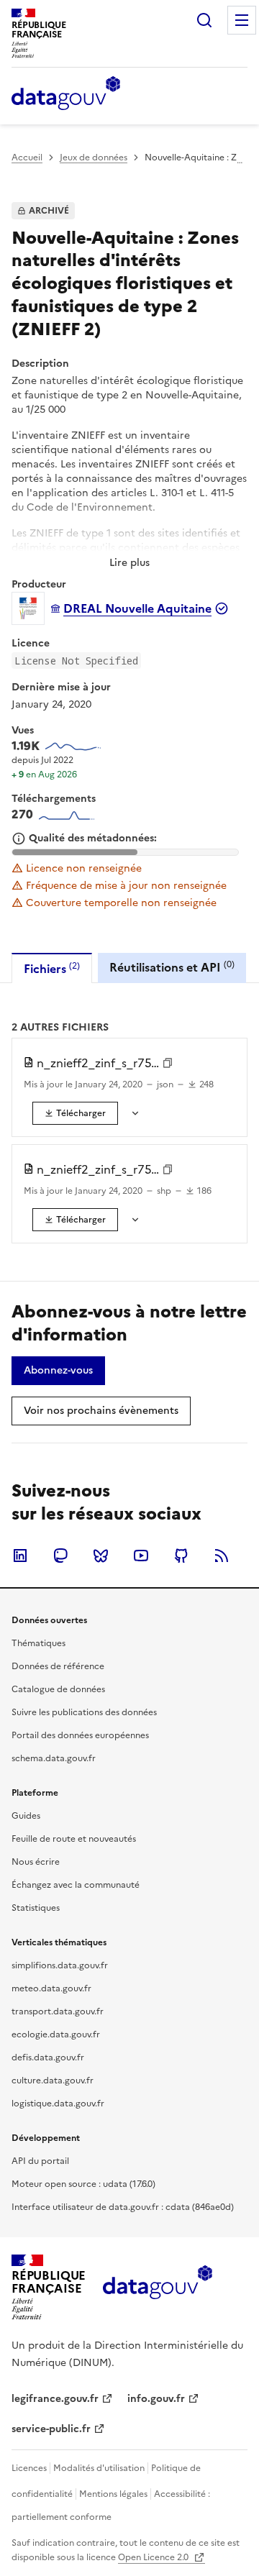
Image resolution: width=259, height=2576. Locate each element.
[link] (75, 1113)
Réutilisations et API (172, 967)
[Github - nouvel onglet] (181, 1556)
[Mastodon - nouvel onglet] (60, 1556)
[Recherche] (204, 20)
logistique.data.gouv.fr (58, 2104)
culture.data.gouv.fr (53, 2081)
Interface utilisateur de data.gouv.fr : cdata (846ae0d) (123, 2207)
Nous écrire (36, 1862)
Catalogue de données (58, 1689)
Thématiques (38, 1643)
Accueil (27, 157)
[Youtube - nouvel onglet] (141, 1556)
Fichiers (52, 968)
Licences (29, 2468)
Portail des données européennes (80, 1735)
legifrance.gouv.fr (55, 2399)
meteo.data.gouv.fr (51, 1988)
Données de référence (58, 1666)
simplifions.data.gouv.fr (60, 1965)
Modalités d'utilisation (99, 2468)
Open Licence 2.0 (154, 2557)
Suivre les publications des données (84, 1712)
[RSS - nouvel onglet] (222, 1556)
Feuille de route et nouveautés (74, 1839)
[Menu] (242, 20)
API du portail (40, 2161)
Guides (26, 1816)
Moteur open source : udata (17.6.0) (83, 2184)
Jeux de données (94, 157)
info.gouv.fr (156, 2399)
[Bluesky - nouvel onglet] (101, 1556)
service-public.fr (51, 2429)
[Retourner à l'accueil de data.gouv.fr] (66, 94)
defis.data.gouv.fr (48, 2057)
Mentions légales (113, 2494)
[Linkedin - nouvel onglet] (20, 1556)
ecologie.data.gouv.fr (56, 2034)
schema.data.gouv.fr (54, 1758)
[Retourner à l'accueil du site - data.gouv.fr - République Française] (157, 2288)
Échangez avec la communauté (76, 1885)
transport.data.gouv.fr (58, 2011)
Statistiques (36, 1908)
